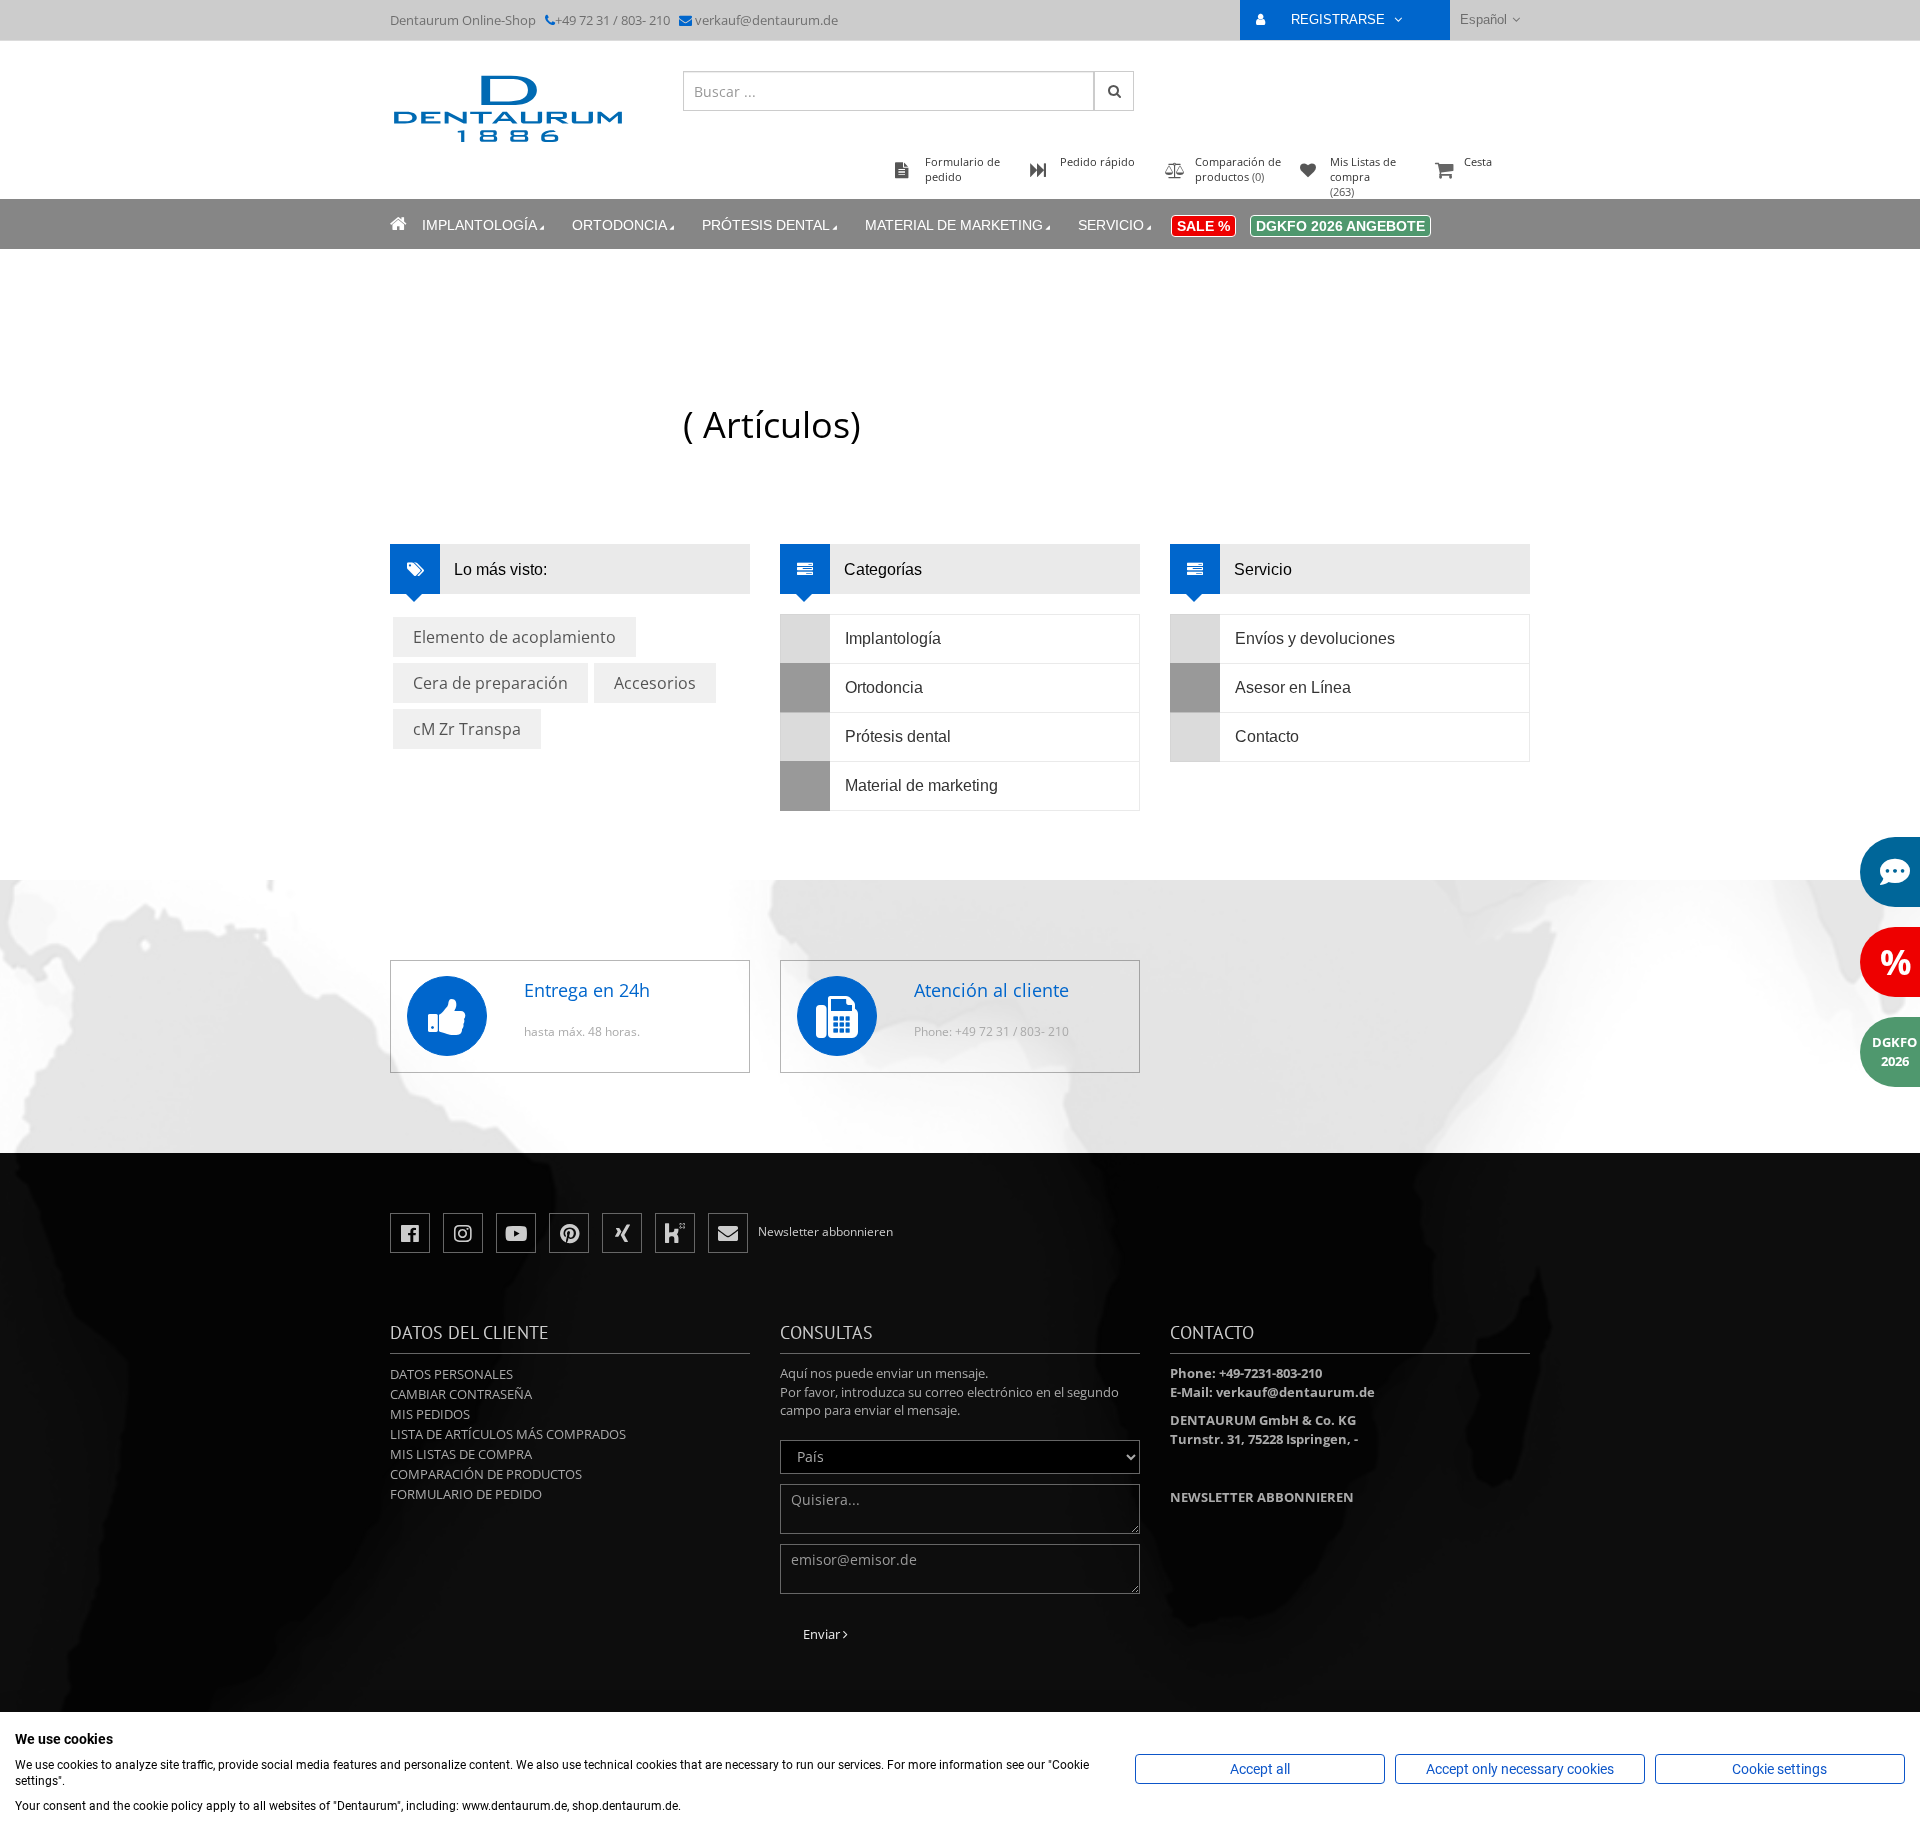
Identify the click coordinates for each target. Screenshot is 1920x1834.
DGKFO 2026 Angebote (1340, 226)
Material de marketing (954, 225)
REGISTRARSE (1340, 19)
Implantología (479, 225)
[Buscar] (1114, 91)
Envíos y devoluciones (1315, 638)
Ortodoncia (619, 225)
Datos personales (451, 1374)
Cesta (1478, 161)
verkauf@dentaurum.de (766, 20)
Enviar (823, 1634)
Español (1483, 19)
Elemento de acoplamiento (514, 637)
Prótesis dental (766, 225)
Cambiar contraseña (461, 1394)
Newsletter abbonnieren (1262, 1497)
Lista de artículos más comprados (508, 1434)
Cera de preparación (490, 683)
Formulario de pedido (466, 1494)
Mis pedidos (430, 1414)
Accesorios (655, 683)
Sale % (1203, 226)
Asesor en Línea (1293, 687)
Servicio (1111, 225)
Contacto (1267, 736)
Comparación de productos (486, 1474)
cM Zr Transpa (467, 729)
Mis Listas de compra (461, 1454)
